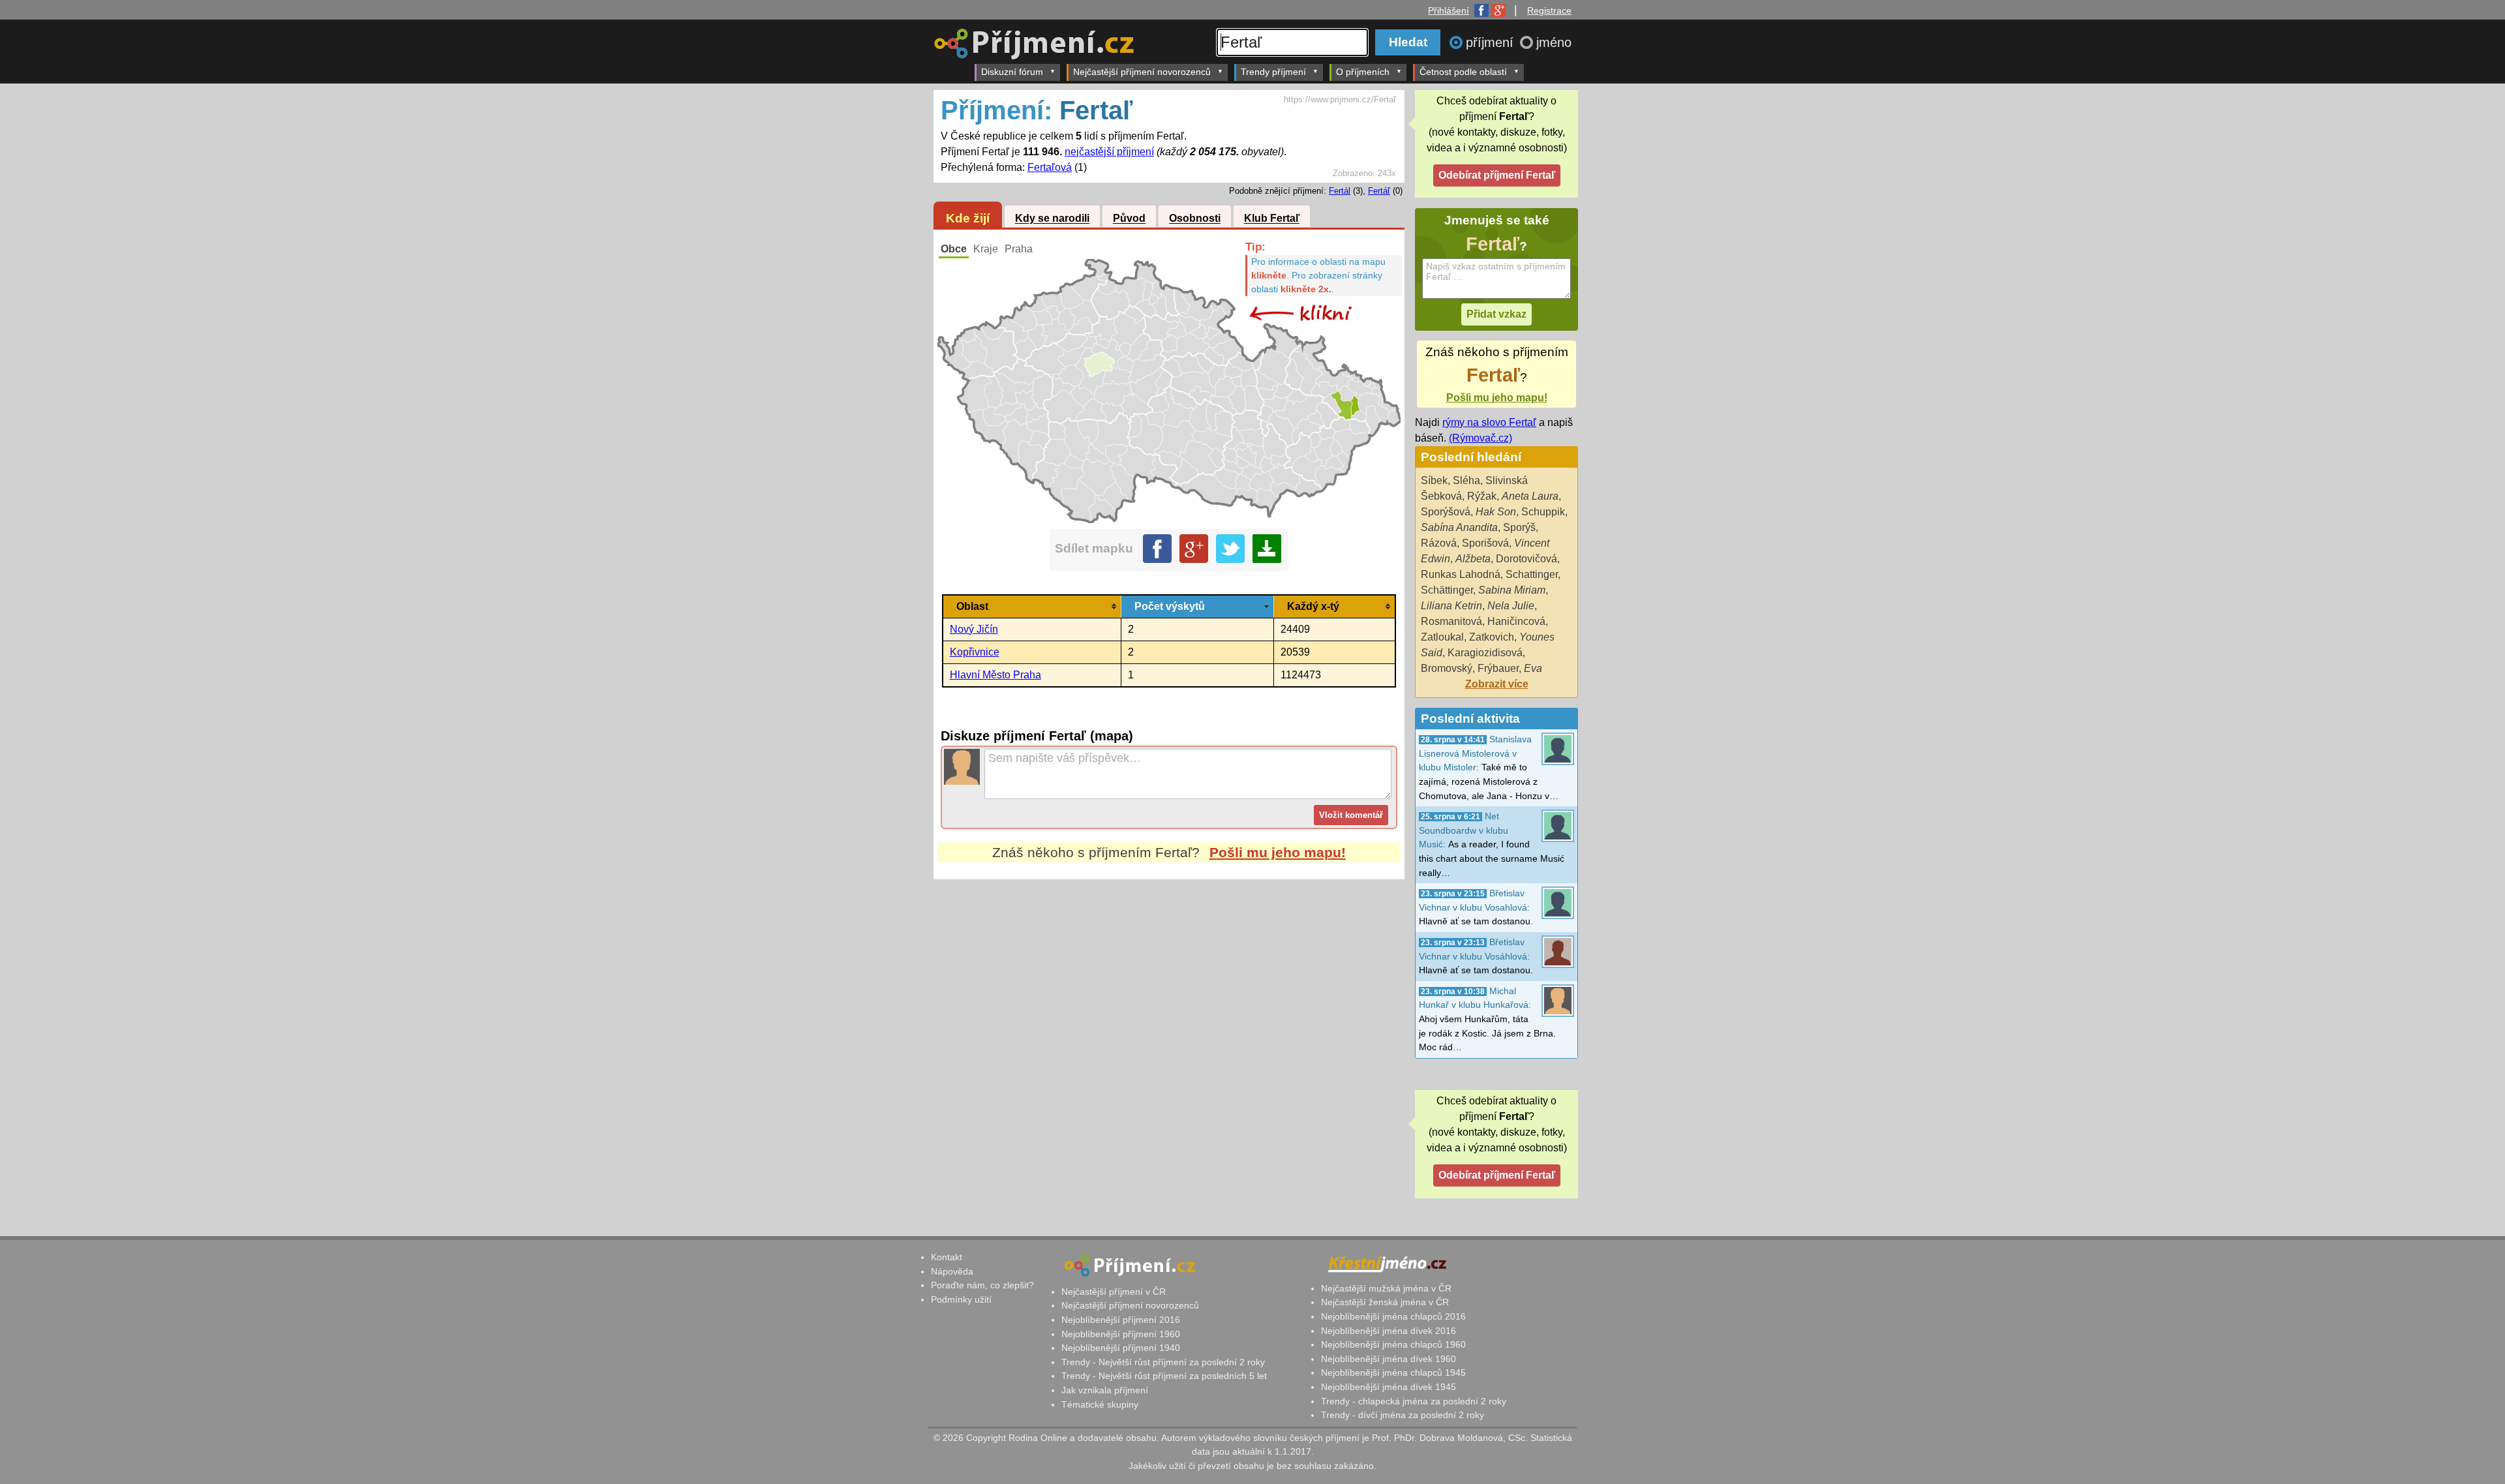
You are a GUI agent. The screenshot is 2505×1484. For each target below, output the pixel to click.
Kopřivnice (975, 652)
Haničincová (1516, 621)
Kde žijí (968, 218)
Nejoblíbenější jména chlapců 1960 (1393, 1344)
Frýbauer (1498, 668)
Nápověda (952, 1271)
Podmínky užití (961, 1299)
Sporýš (1519, 527)
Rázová (1439, 543)
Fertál (1340, 191)
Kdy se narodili (1052, 219)
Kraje (986, 249)
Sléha (1466, 480)
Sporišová (1485, 543)
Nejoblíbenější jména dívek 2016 (1389, 1331)
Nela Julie (1511, 606)
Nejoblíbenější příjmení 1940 (1121, 1348)
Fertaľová (1050, 167)
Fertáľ (1379, 191)
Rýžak (1482, 496)
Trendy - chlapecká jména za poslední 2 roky (1414, 1401)
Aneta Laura (1530, 496)
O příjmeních (1363, 72)
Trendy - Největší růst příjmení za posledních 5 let (1164, 1376)
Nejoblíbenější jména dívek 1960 (1389, 1359)
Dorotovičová (1526, 559)
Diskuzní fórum (1012, 72)
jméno (1554, 42)
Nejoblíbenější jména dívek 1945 (1389, 1387)
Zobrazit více (1497, 684)
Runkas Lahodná (1461, 574)
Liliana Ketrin (1451, 606)
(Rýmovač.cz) (1480, 438)
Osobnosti (1195, 219)
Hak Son (1496, 512)
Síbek (1434, 480)
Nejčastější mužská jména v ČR (1386, 1288)
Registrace (1549, 10)
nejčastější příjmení (1109, 152)
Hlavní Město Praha (995, 675)
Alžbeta (1473, 559)
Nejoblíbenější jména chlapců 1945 (1393, 1372)
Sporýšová (1446, 512)
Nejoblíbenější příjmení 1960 (1121, 1334)
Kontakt (947, 1257)
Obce (954, 249)
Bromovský (1447, 668)
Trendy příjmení (1273, 72)
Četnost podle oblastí (1463, 72)
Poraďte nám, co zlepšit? (982, 1285)
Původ (1129, 219)
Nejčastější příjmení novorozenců (1142, 72)
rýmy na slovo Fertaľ (1489, 422)
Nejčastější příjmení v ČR (1114, 1292)
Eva (1533, 668)
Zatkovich (1492, 637)
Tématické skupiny (1100, 1404)
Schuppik (1543, 512)
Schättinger (1447, 590)
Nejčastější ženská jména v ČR (1385, 1302)
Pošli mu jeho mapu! (1278, 852)
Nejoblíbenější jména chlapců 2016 (1393, 1316)
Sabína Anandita (1459, 527)
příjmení (1492, 42)
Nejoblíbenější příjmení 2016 (1121, 1320)
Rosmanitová (1451, 621)
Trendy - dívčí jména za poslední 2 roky (1403, 1415)
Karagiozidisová (1485, 653)
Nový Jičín (974, 629)
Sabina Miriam (1512, 590)
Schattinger (1532, 574)
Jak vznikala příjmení (1105, 1390)
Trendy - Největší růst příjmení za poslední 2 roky (1163, 1362)
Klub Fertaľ (1272, 219)
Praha (1019, 249)
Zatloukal (1442, 637)
